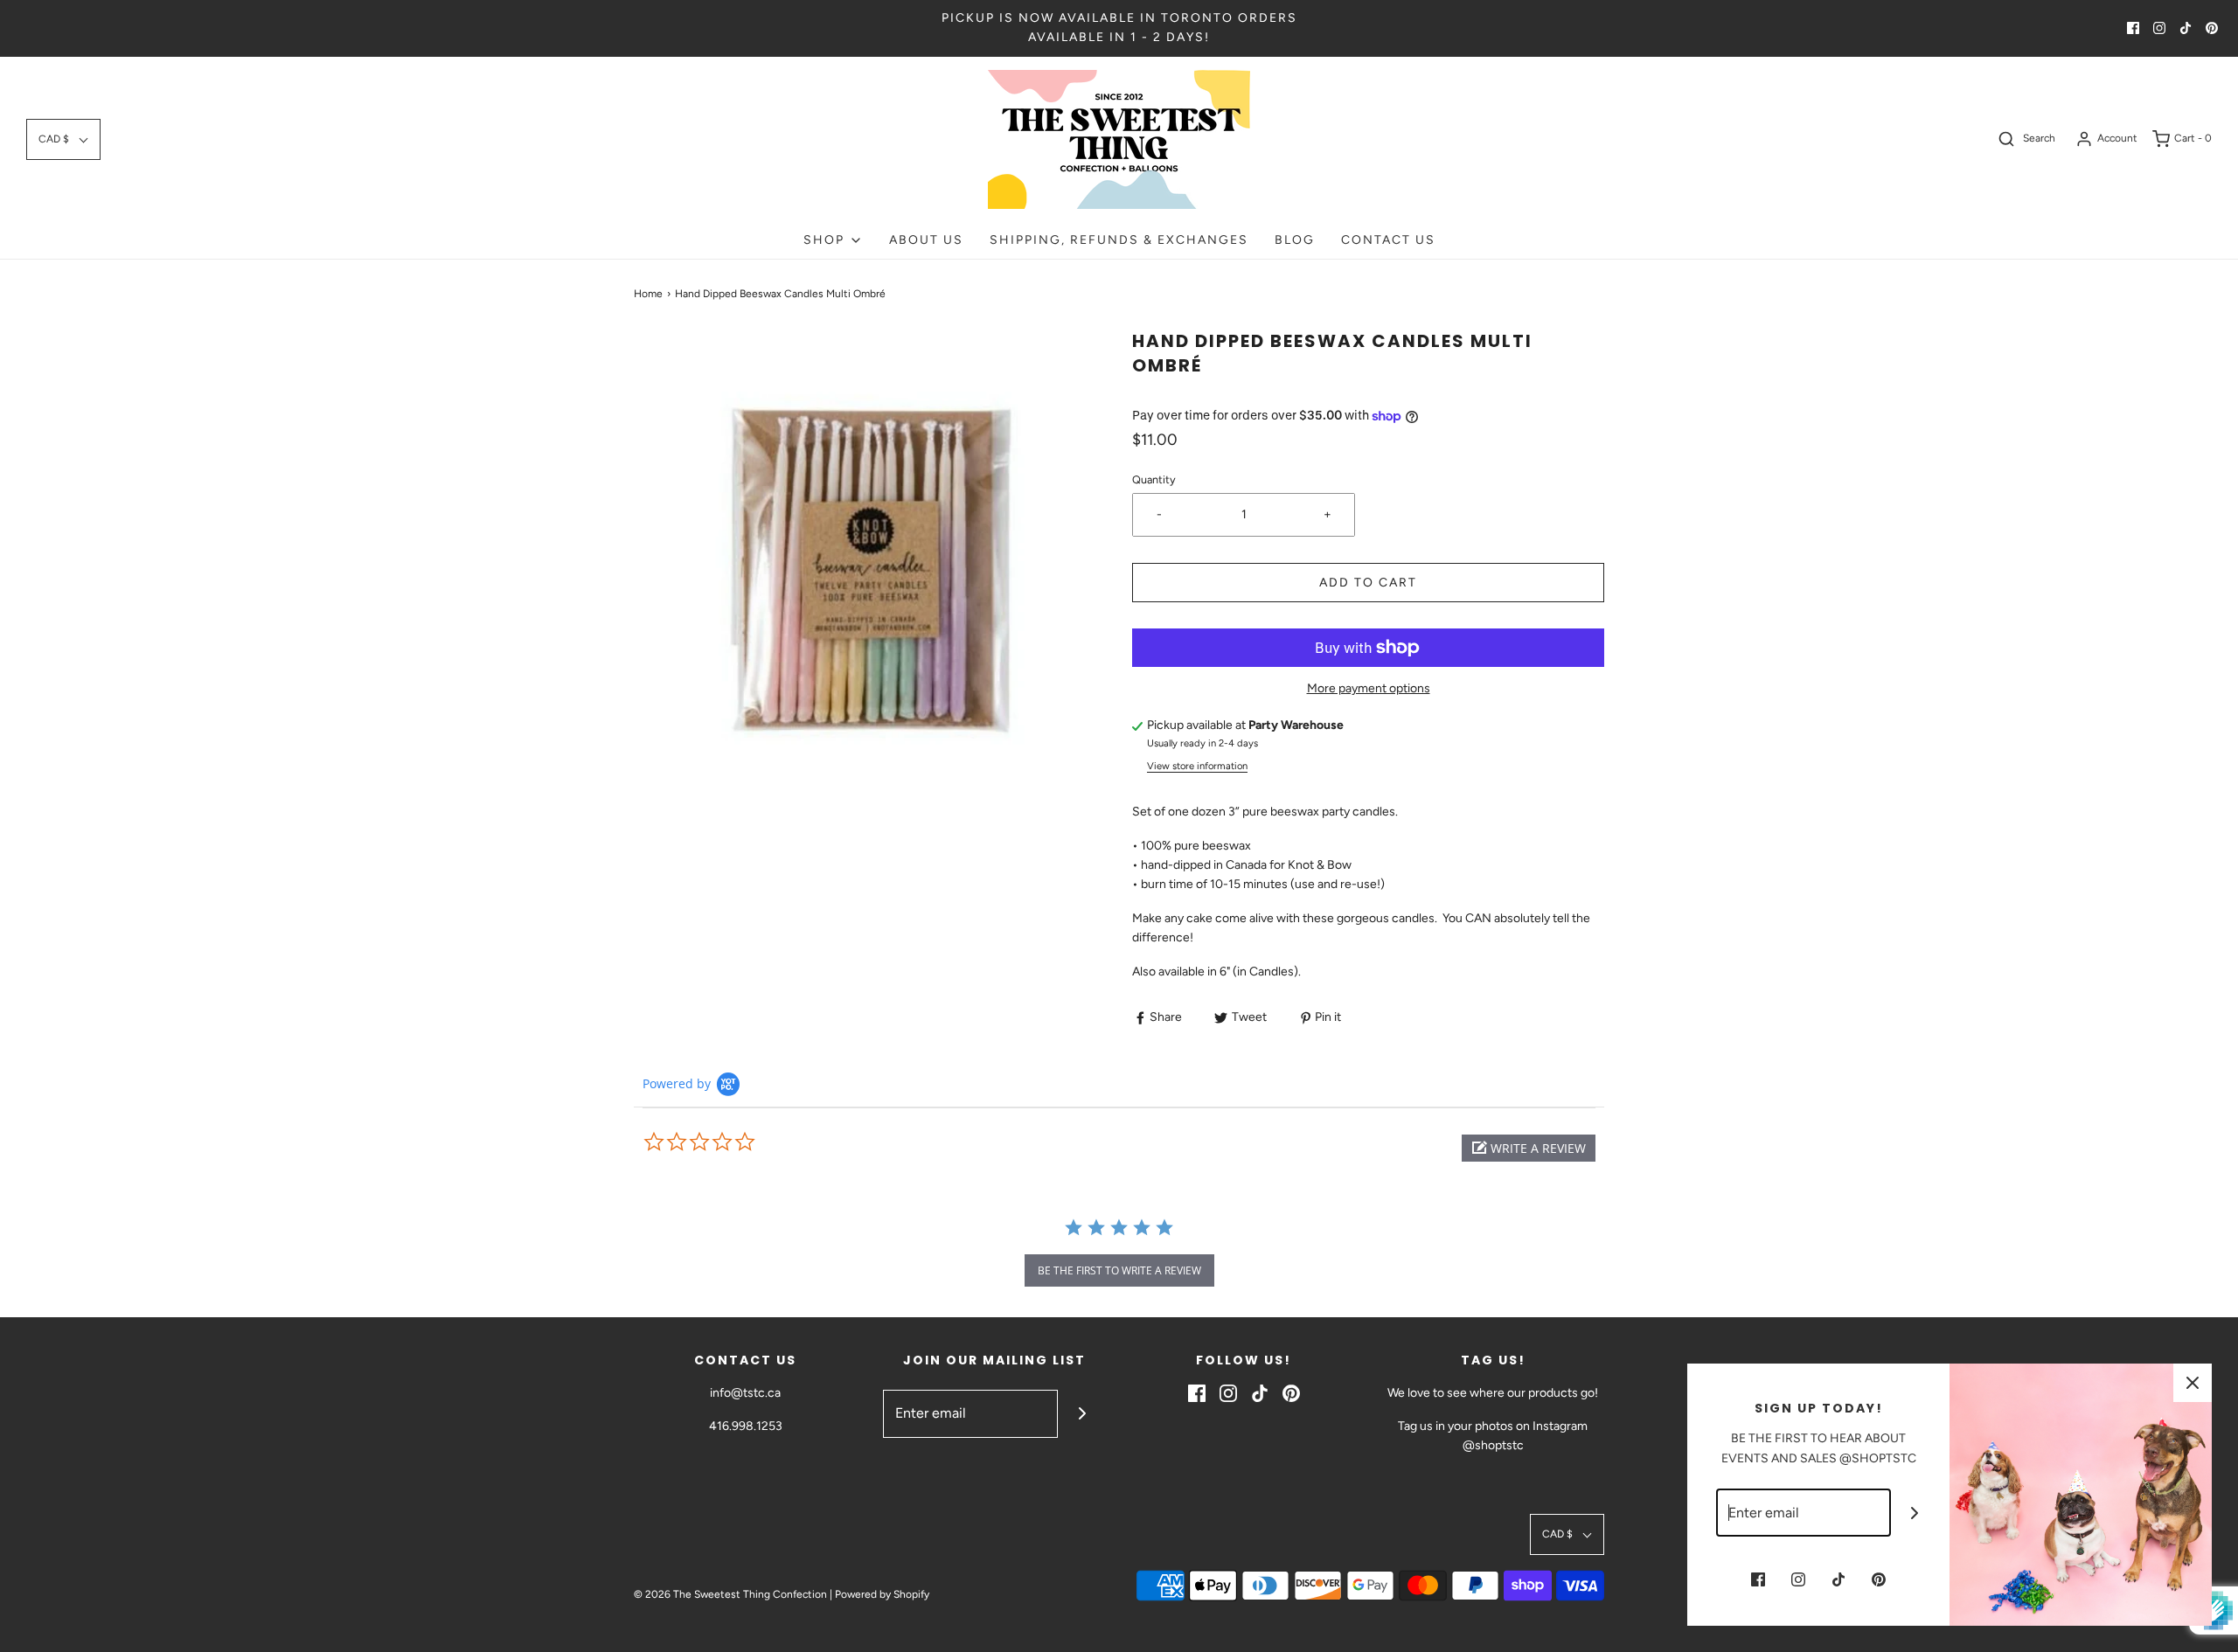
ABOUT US (926, 240)
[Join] (1082, 1414)
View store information (1197, 766)
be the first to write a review (1119, 1270)
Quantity (1154, 479)
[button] (63, 139)
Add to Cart (1368, 583)
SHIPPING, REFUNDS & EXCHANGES (1119, 240)
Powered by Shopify (882, 1594)
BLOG (1295, 240)
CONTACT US (1388, 240)
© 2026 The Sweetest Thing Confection (730, 1594)
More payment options (1369, 688)
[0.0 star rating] (739, 1142)
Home (648, 294)
